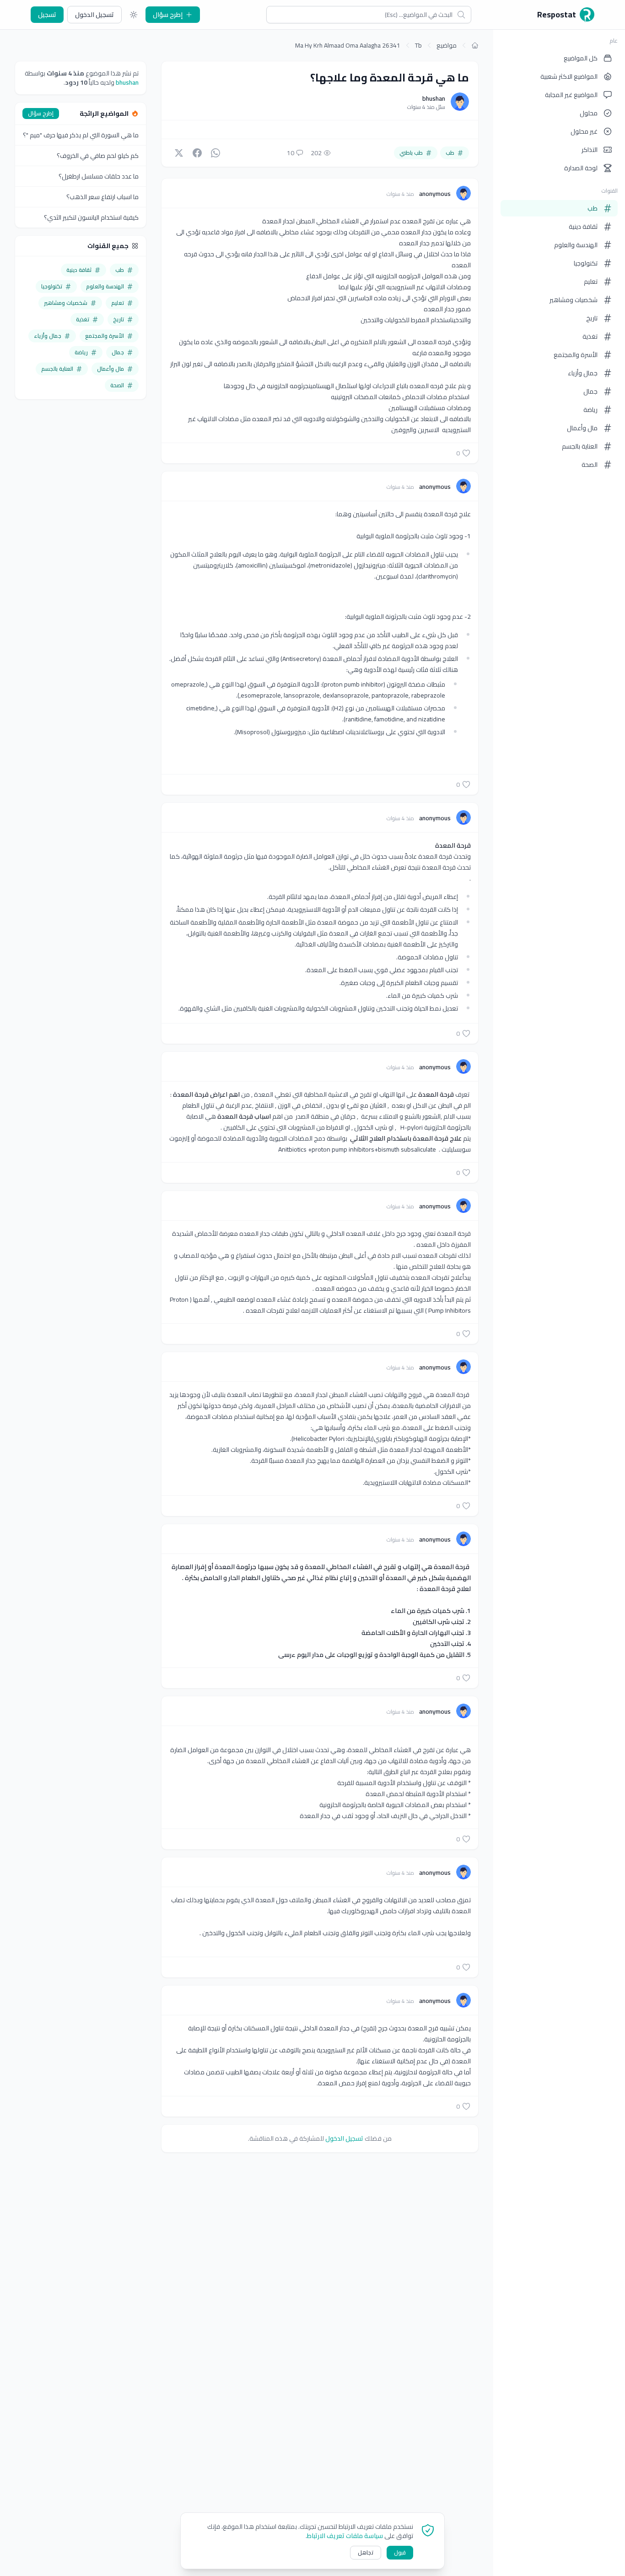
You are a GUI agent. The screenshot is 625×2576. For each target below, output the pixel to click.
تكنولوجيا (586, 263)
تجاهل (366, 2552)
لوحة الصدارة (581, 168)
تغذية (590, 336)
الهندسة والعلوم (576, 245)
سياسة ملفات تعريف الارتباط (345, 2536)
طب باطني (411, 153)
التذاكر (590, 150)
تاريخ (592, 318)
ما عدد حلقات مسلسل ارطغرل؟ (99, 176)
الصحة (590, 465)
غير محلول (584, 131)
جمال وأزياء (583, 373)
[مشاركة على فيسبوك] (197, 153)
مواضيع (447, 45)
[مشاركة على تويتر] (179, 153)
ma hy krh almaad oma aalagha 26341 (348, 45)
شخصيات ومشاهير (574, 300)
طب (593, 208)
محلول (589, 113)
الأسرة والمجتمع (576, 355)
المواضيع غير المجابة (571, 95)
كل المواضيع (581, 58)
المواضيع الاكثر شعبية (569, 76)
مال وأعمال (582, 428)
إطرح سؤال (168, 15)
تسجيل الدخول (94, 15)
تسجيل (47, 15)
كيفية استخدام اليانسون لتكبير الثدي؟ (91, 217)
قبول (400, 2552)
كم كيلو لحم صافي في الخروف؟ (98, 156)
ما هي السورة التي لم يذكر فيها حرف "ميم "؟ (81, 135)
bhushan (434, 98)
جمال (590, 391)
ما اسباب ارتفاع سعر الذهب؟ (102, 197)
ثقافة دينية (583, 227)
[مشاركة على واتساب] (216, 153)
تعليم (591, 281)
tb (418, 45)
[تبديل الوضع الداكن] (134, 15)
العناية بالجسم (580, 446)
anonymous (434, 194)
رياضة (590, 410)
